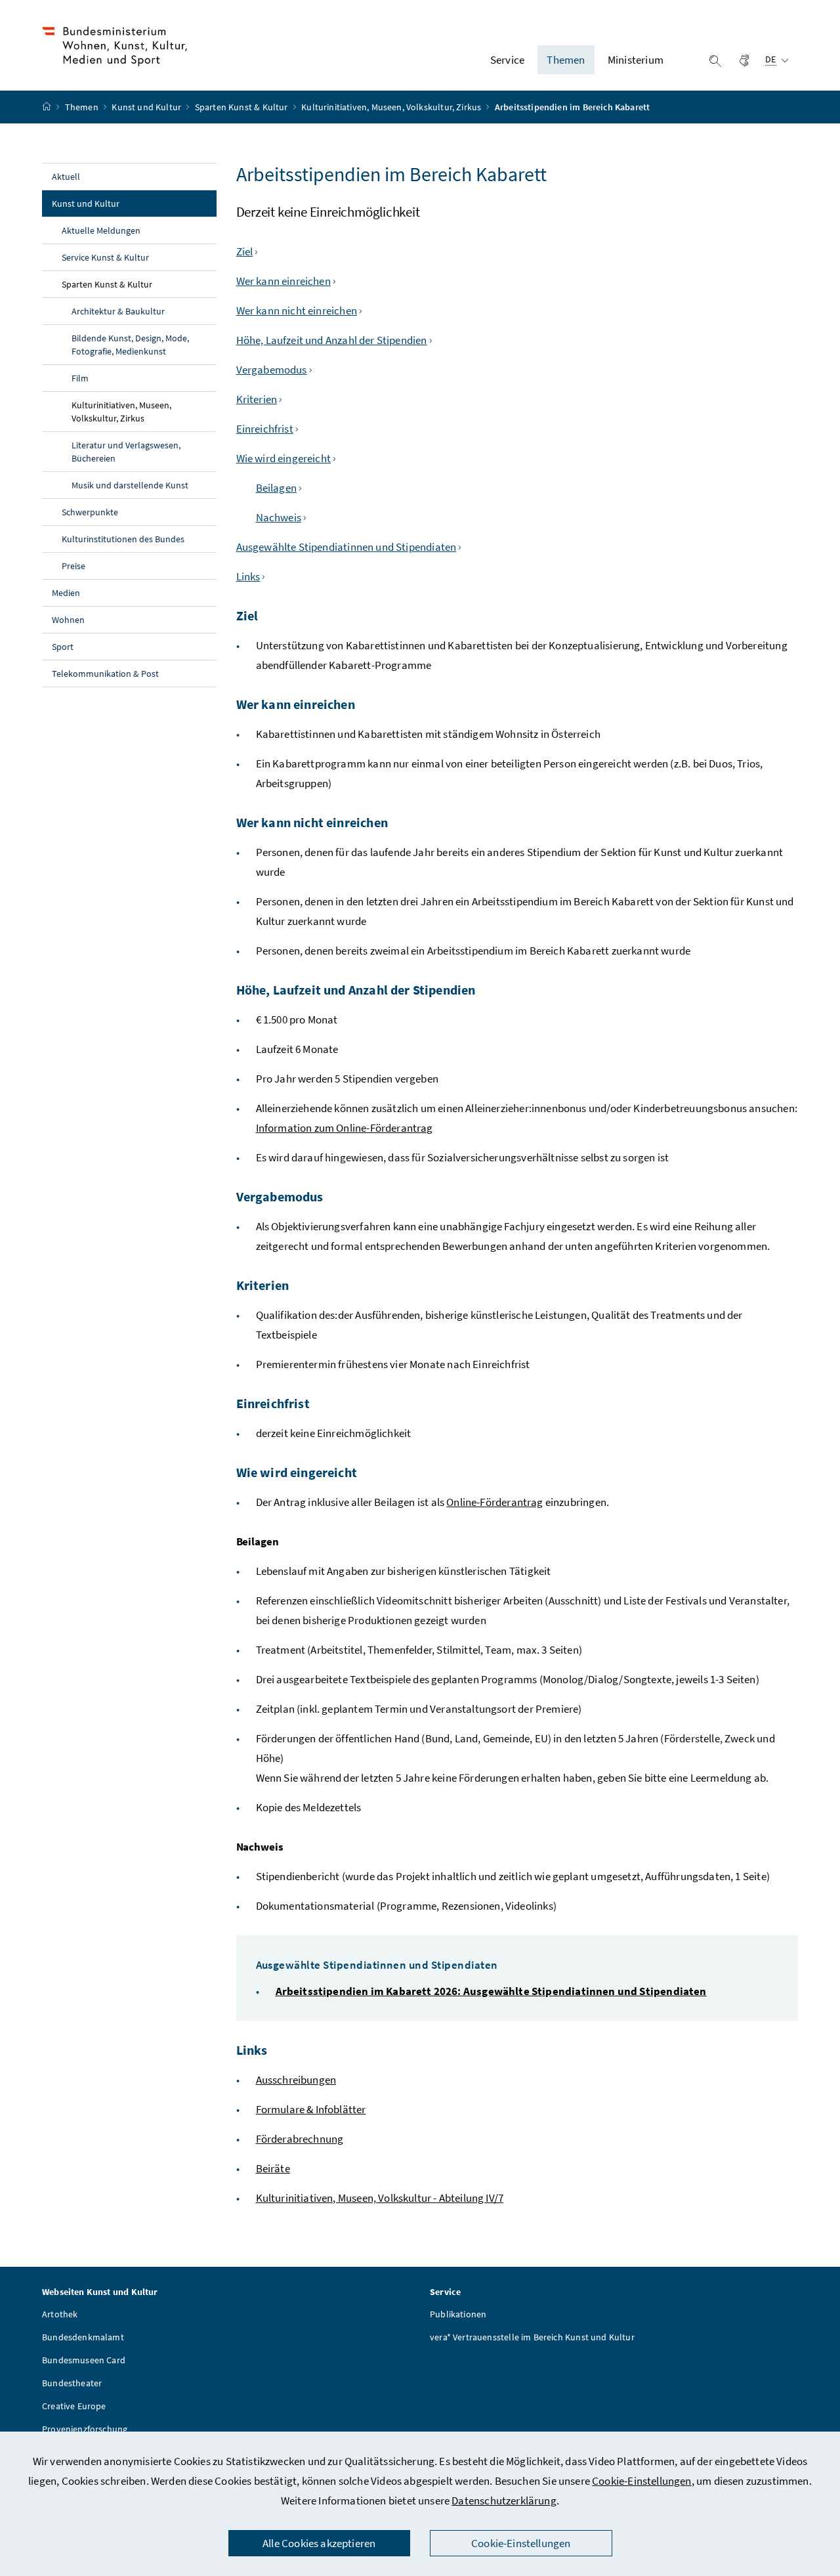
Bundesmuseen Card (84, 2360)
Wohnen (68, 620)
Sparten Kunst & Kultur (242, 107)
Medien (66, 593)
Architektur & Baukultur (118, 311)
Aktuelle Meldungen (101, 230)
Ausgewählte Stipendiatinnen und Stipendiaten (346, 547)
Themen (83, 107)
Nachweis (279, 517)
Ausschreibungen (296, 2080)
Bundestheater (72, 2383)
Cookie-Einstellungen (642, 2481)
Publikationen (458, 2314)
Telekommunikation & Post (105, 674)
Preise (73, 566)
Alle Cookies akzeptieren (319, 2543)
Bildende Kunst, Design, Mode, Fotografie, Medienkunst (130, 345)
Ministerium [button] (636, 60)
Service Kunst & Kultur (105, 257)
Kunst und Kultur (147, 107)
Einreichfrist (265, 429)
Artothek (60, 2314)
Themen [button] (566, 60)
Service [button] (507, 60)
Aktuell (66, 177)
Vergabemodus (272, 370)
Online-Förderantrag (494, 1502)
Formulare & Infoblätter (311, 2109)
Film (80, 378)
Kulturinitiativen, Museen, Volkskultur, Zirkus (392, 107)
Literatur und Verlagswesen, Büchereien (126, 452)
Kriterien (257, 399)
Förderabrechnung (300, 2139)
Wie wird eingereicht (284, 458)
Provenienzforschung (85, 2429)
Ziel (245, 251)
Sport (63, 647)
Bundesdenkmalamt (83, 2337)
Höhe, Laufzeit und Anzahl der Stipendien (332, 340)
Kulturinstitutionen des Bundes (123, 539)
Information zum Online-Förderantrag (345, 1128)
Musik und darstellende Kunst (130, 485)
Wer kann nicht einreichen (297, 311)
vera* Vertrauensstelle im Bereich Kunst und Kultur (532, 2337)
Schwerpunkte (90, 512)
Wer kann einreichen (283, 281)
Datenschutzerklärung (504, 2501)
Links (248, 576)
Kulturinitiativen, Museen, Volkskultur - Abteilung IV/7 (380, 2198)
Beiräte (273, 2168)
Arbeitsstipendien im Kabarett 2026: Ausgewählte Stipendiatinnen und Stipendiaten (491, 1991)
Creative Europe (74, 2406)
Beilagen (276, 488)
